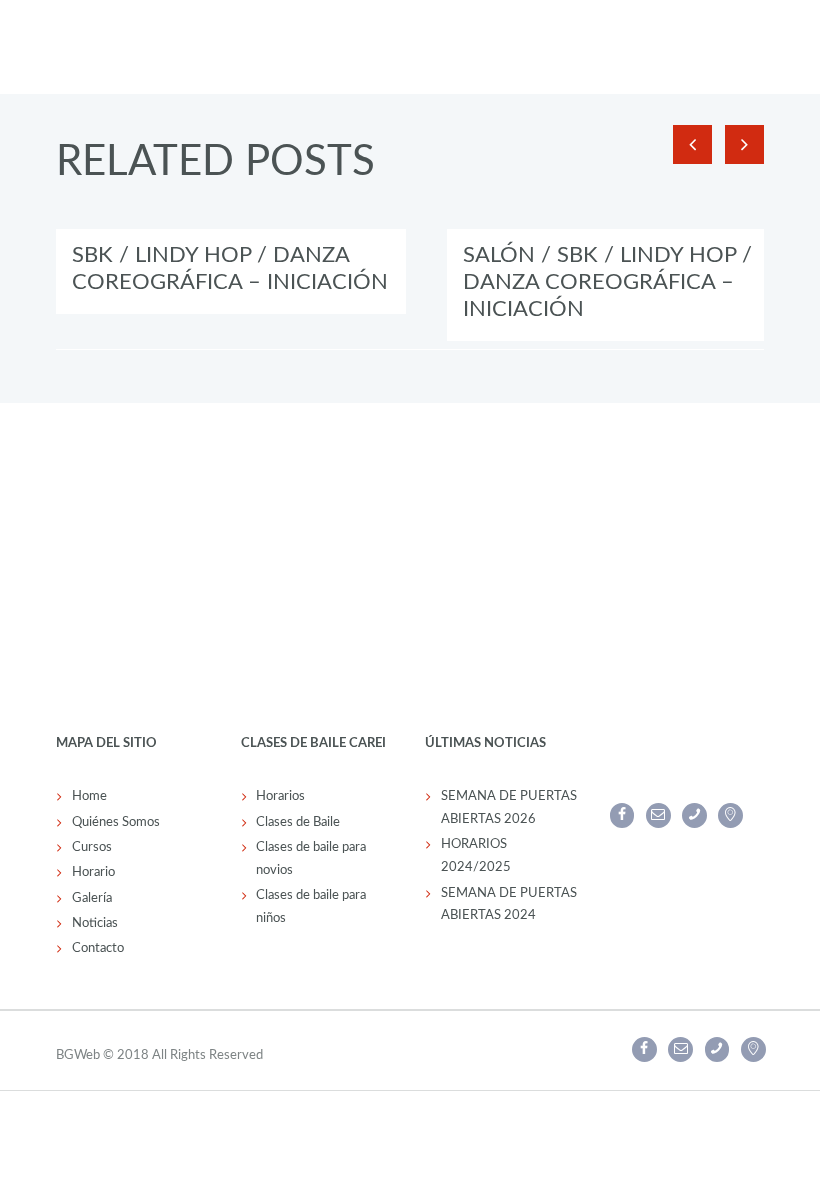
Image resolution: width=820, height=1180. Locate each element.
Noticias (95, 923)
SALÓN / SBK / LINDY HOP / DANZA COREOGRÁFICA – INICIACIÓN (607, 281)
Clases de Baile (298, 822)
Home (89, 796)
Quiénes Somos (116, 822)
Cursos (92, 847)
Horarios (280, 796)
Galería (92, 898)
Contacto (98, 948)
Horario (93, 872)
